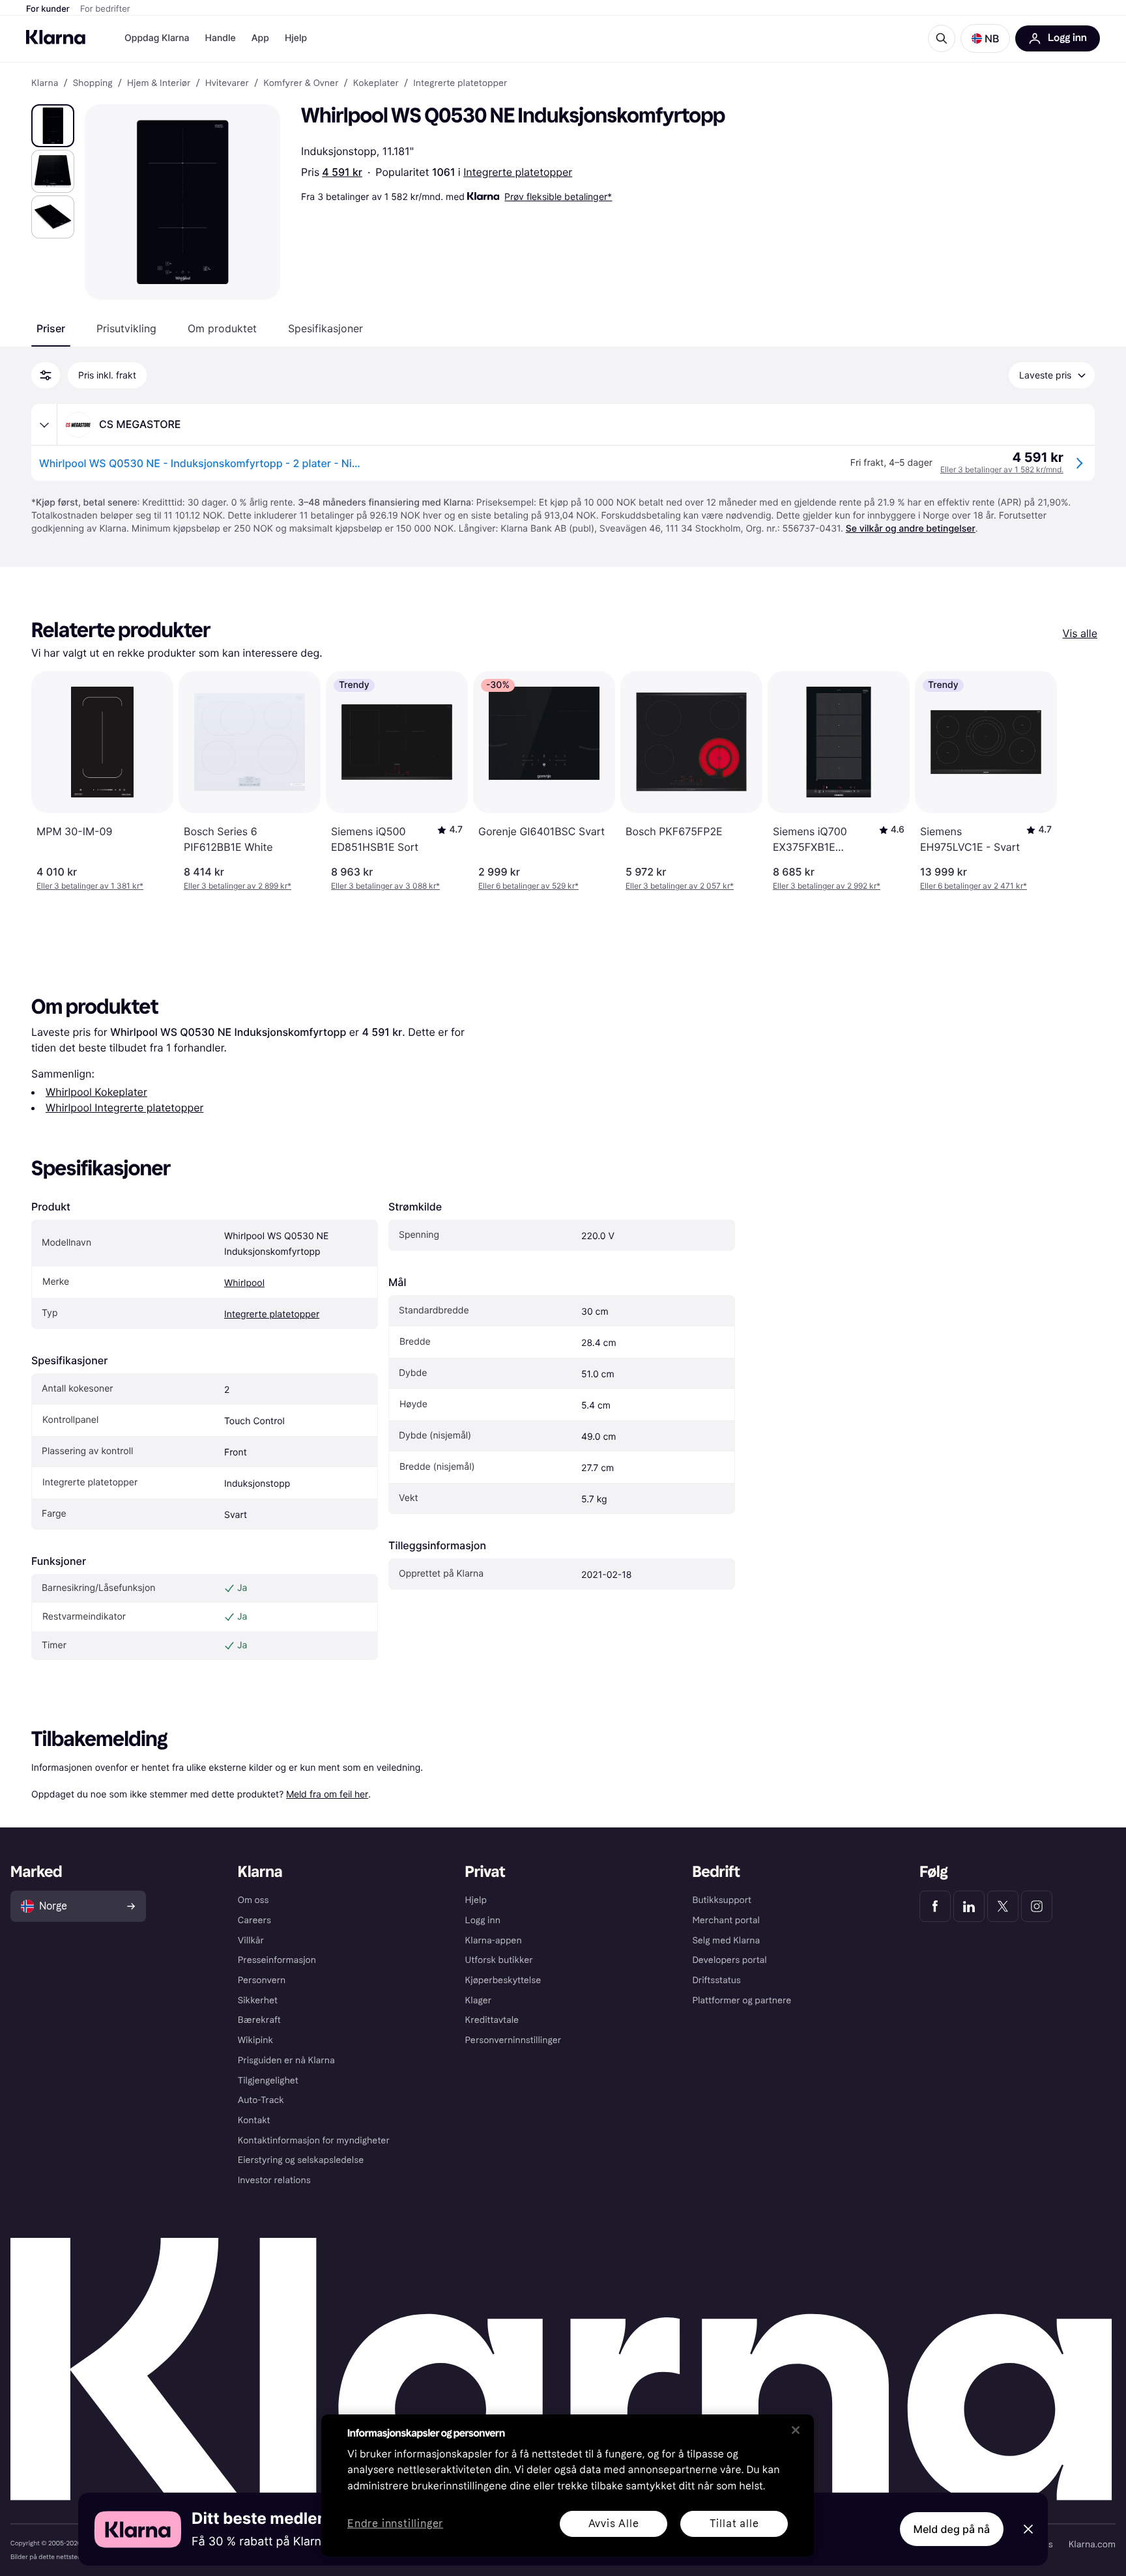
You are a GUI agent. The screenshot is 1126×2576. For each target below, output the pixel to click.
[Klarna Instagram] (1037, 1906)
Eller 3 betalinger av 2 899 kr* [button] (238, 886)
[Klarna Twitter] (1003, 1906)
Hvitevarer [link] (227, 83)
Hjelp (296, 38)
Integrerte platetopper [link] (460, 83)
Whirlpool (244, 1283)
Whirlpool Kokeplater (96, 1092)
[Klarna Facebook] (935, 1906)
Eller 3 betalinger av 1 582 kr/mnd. (1002, 469)
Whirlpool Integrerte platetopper (124, 1108)
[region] (568, 2485)
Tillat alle (734, 2524)
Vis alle (1080, 633)
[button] (985, 38)
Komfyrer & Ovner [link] (301, 83)
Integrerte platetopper (518, 172)
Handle (221, 38)
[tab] (51, 328)
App (260, 38)
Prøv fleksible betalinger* (558, 196)
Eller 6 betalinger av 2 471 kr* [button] (974, 886)
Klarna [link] (45, 83)
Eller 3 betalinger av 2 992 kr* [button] (827, 886)
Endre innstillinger (395, 2524)
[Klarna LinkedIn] (969, 1906)
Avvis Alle (614, 2524)
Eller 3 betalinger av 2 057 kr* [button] (680, 886)
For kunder (48, 9)
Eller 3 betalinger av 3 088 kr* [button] (385, 886)
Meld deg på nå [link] (952, 2529)
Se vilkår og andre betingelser (911, 529)
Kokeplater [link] (376, 83)
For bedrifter (105, 9)
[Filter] (46, 375)
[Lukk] (796, 2430)
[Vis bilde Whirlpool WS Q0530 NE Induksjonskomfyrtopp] (53, 126)
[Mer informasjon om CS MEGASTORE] (44, 425)
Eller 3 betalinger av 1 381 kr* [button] (90, 886)
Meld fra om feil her (327, 1794)
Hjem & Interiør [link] (159, 83)
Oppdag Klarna (157, 38)
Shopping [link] (93, 83)
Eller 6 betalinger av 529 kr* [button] (528, 886)
